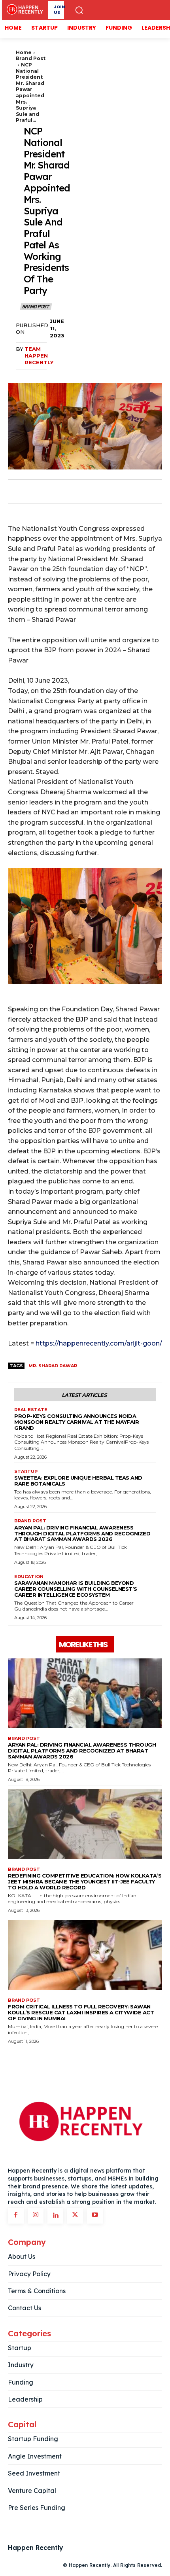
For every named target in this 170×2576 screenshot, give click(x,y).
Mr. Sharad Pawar (53, 1366)
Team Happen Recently (39, 356)
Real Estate (31, 1410)
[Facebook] (22, 492)
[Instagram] (36, 2216)
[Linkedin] (55, 2216)
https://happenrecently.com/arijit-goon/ (98, 1343)
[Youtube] (95, 2216)
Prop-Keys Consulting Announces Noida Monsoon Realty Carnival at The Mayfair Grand (76, 1422)
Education (29, 1577)
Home (24, 52)
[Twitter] (40, 492)
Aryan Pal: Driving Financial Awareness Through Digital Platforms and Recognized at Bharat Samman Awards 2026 (82, 1533)
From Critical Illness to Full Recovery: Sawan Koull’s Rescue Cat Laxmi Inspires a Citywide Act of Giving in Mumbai (81, 2012)
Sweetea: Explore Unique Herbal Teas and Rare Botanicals (78, 1481)
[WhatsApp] (77, 492)
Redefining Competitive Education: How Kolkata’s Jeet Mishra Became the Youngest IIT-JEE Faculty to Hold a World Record (85, 1881)
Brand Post (31, 58)
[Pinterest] (59, 492)
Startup (26, 1472)
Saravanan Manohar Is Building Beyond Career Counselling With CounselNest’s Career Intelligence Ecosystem (76, 1589)
